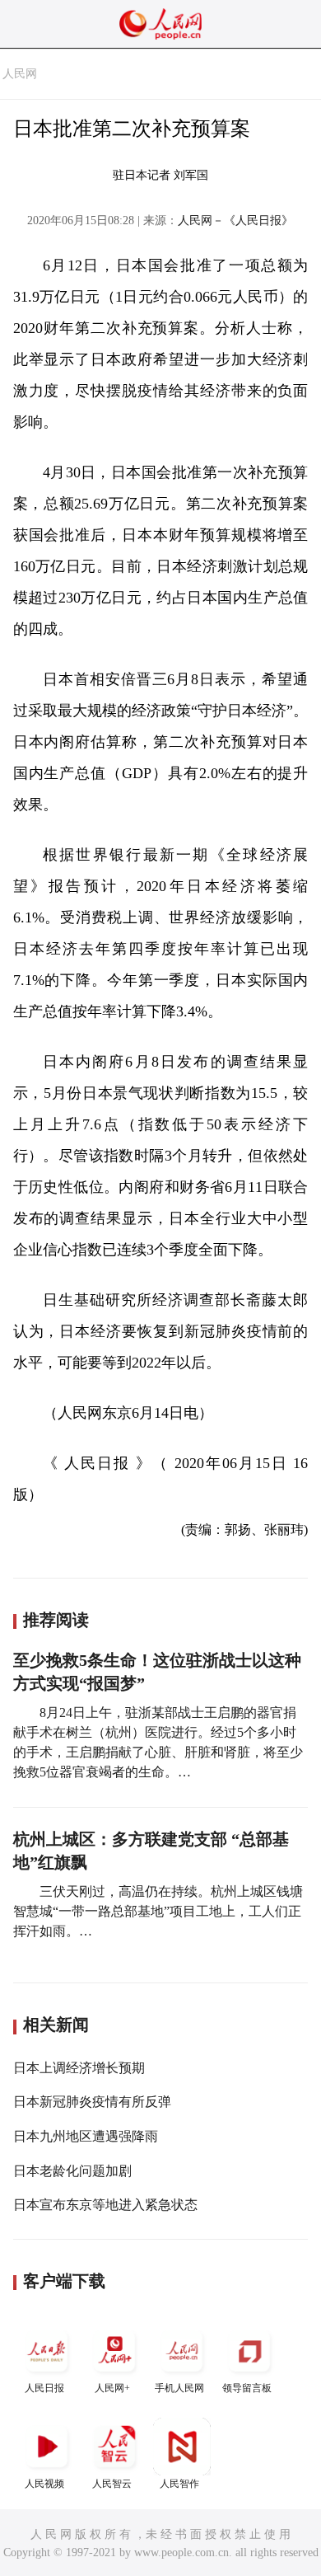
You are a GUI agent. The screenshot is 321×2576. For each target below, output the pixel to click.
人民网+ (112, 2388)
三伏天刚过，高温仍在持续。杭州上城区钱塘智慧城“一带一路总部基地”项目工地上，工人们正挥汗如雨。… (158, 1911)
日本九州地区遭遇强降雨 (86, 2136)
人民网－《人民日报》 (235, 221)
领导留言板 (247, 2388)
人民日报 (44, 2388)
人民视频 (44, 2484)
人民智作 (179, 2484)
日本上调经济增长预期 (79, 2068)
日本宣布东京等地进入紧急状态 (105, 2205)
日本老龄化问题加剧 (72, 2171)
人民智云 (112, 2484)
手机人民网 (179, 2388)
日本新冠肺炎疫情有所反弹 (92, 2102)
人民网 (20, 74)
